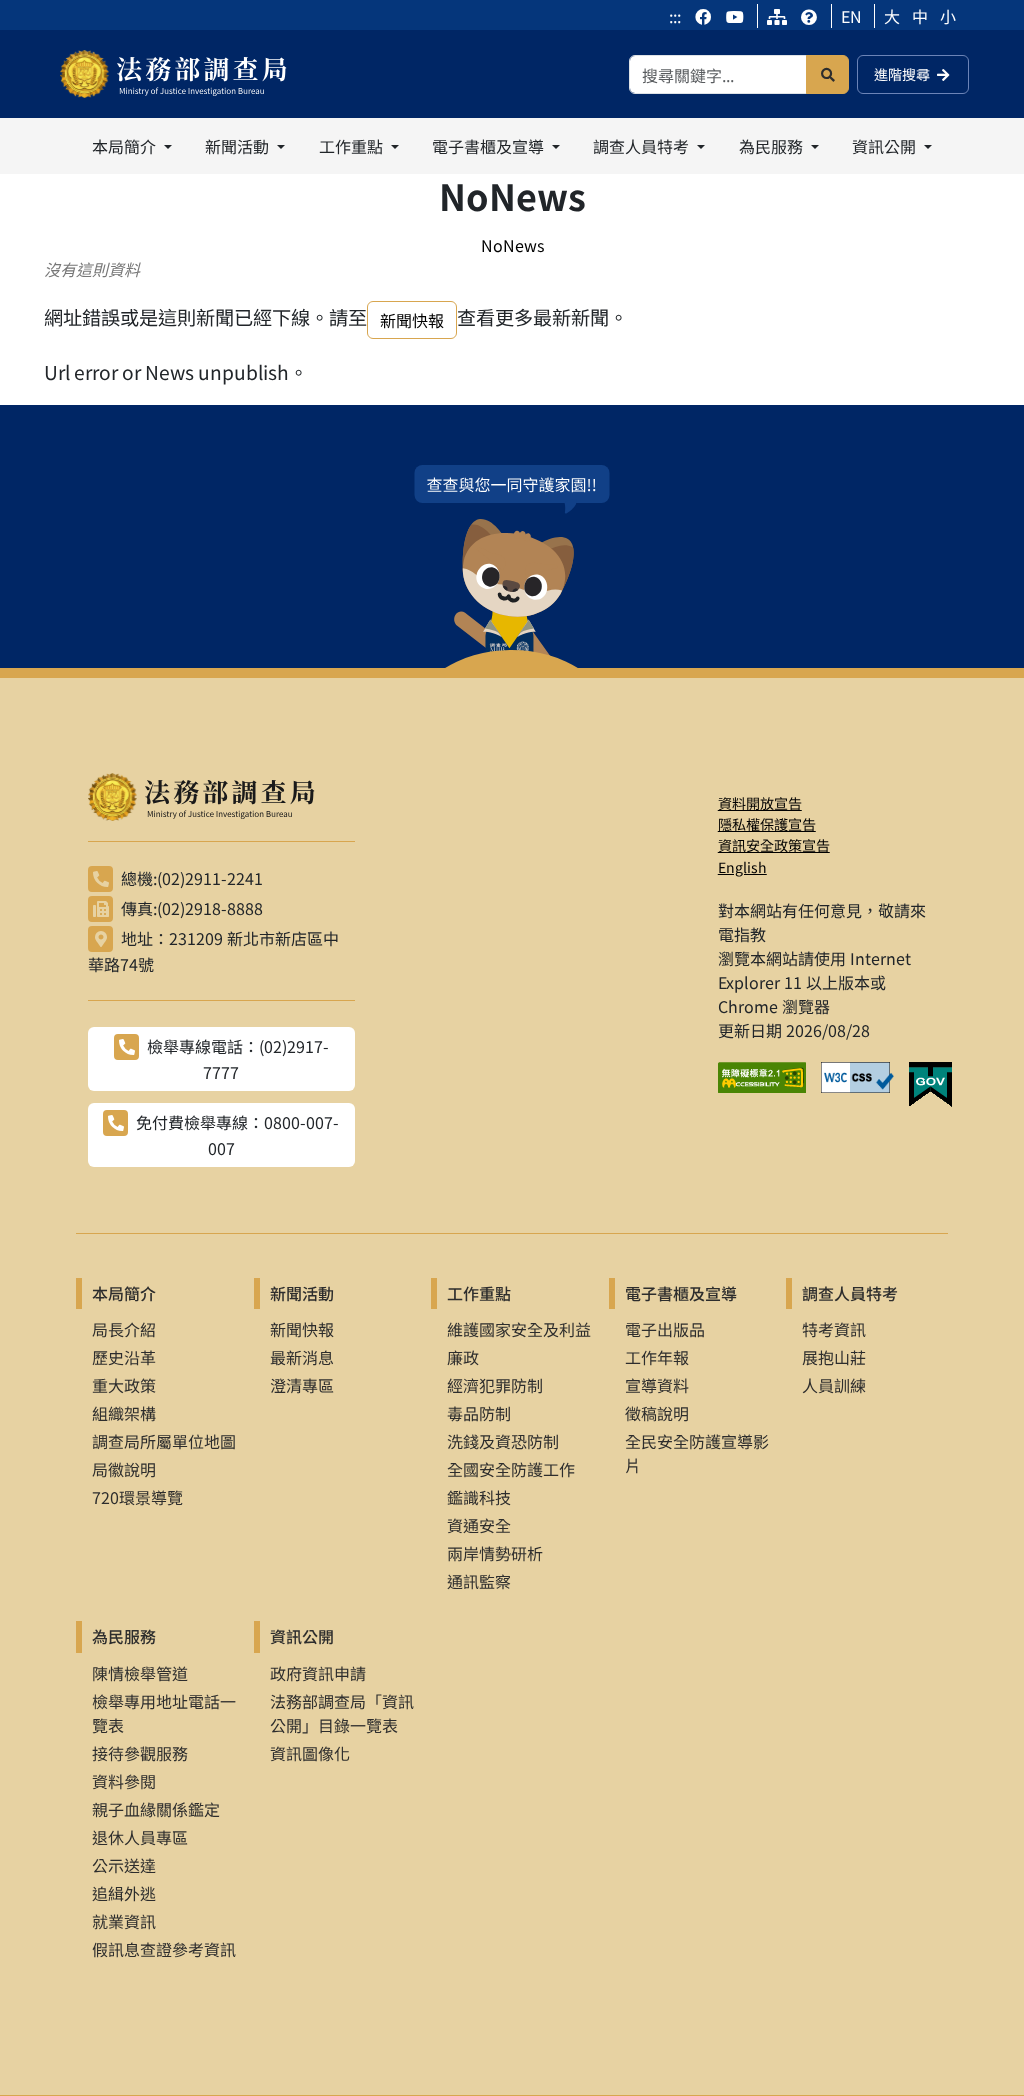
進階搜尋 (902, 74)
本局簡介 (124, 1293)
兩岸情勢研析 (495, 1553)
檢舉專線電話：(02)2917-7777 (238, 1059)
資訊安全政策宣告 (774, 845)
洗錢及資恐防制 (503, 1441)
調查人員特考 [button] (643, 146)
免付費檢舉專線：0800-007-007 (237, 1135)
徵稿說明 (657, 1413)
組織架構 (124, 1413)
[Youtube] (735, 16)
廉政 (463, 1357)
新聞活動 (302, 1293)
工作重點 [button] (353, 146)
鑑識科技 (479, 1497)
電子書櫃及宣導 (681, 1293)
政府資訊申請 (318, 1673)
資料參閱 (124, 1781)
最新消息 (302, 1357)
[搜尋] (828, 74)
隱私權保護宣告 (767, 824)
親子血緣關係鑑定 (156, 1809)
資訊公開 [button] (886, 146)
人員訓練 (834, 1385)
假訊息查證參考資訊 (164, 1949)
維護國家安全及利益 (519, 1329)
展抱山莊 (834, 1357)
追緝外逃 (124, 1893)
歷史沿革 (124, 1357)
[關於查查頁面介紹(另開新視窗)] (512, 566)
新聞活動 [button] (239, 146)
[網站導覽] (777, 16)
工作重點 (479, 1293)
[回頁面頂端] (972, 2044)
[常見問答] (809, 16)
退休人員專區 (140, 1837)
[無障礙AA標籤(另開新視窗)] (769, 1085)
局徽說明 (124, 1469)
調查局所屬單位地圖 (164, 1441)
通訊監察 (479, 1581)
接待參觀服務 (140, 1753)
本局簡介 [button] (126, 146)
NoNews (512, 245)
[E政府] (938, 1085)
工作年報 (657, 1357)
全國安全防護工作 (511, 1469)
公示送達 (124, 1865)
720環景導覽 (137, 1497)
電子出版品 (665, 1329)
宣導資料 (657, 1385)
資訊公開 (302, 1636)
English (742, 867)
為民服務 (124, 1636)
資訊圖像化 (310, 1753)
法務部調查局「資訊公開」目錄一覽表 (342, 1713)
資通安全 (479, 1525)
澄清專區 (302, 1385)
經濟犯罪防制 (495, 1385)
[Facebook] (705, 16)
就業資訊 (124, 1921)
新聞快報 (412, 320)
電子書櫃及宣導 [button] (490, 146)
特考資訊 (834, 1329)
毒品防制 (479, 1413)
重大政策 (124, 1385)
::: (675, 16)
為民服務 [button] (773, 146)
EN (851, 16)
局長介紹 (124, 1329)
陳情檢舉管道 (140, 1673)
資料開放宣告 (760, 803)
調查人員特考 (850, 1293)
